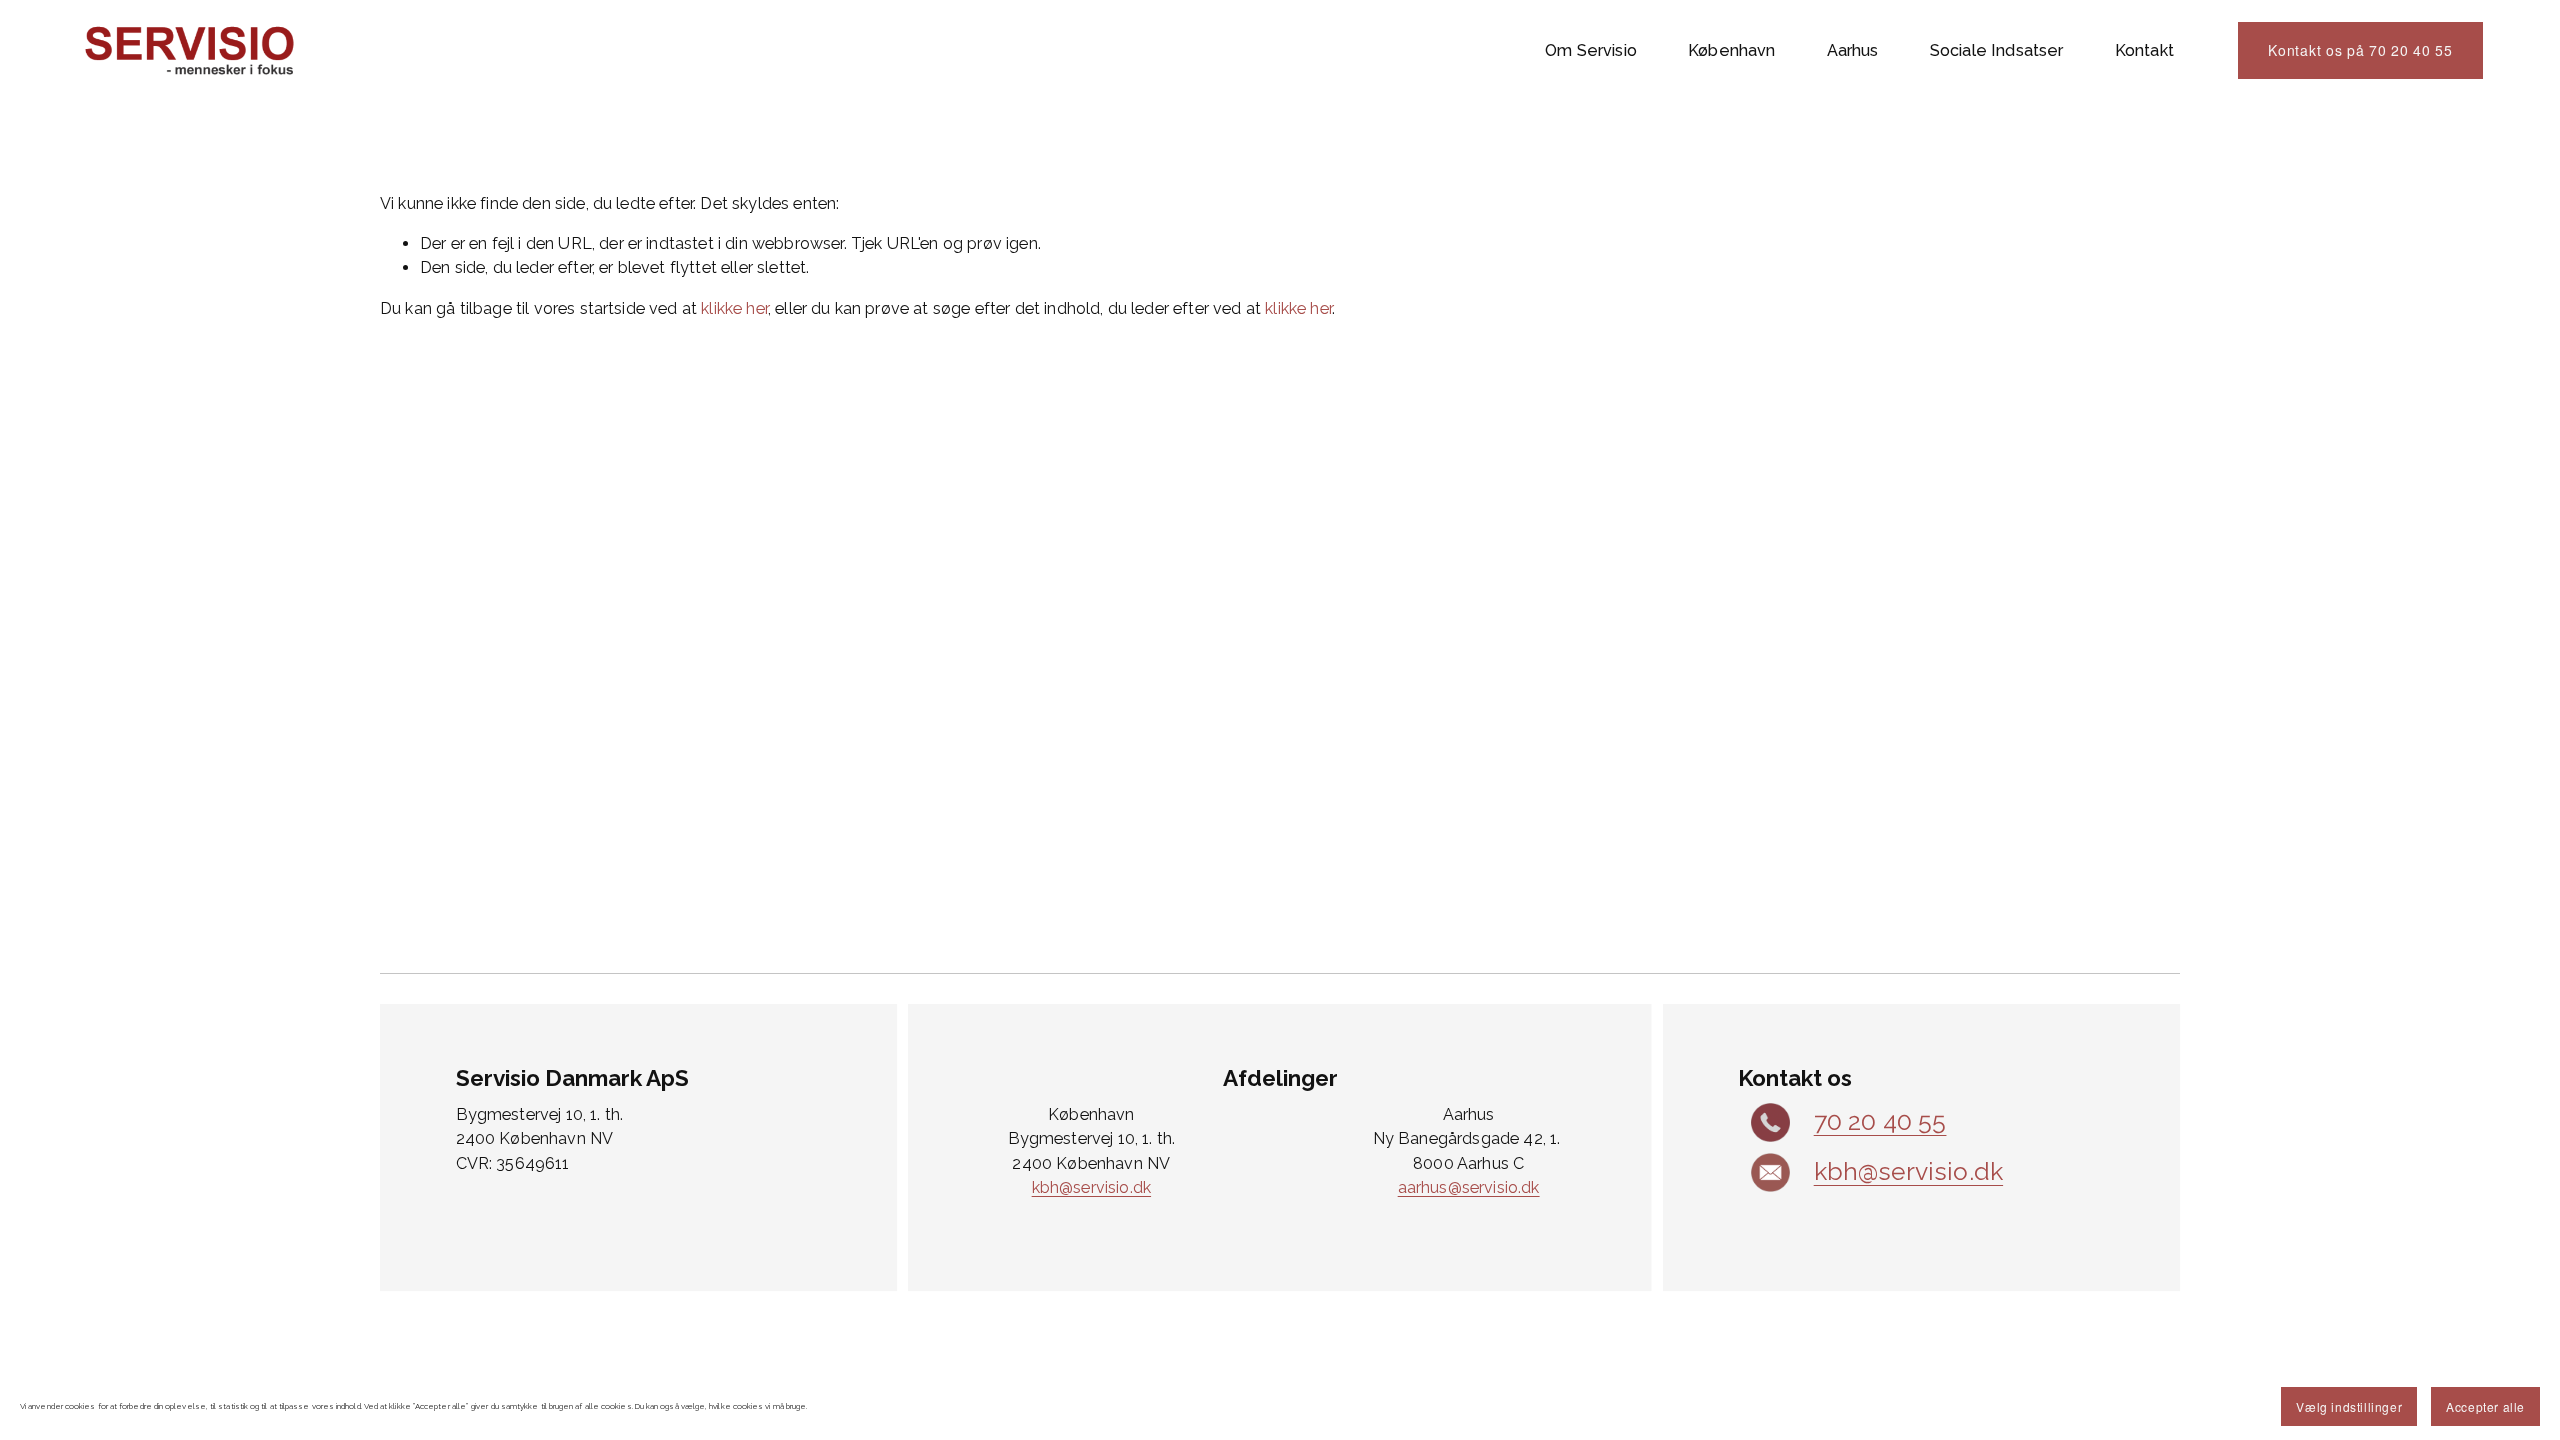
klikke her (734, 308)
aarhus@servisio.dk (1469, 1187)
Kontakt (2144, 50)
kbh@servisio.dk (1091, 1187)
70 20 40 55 (1880, 1121)
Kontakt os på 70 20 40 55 (2360, 50)
